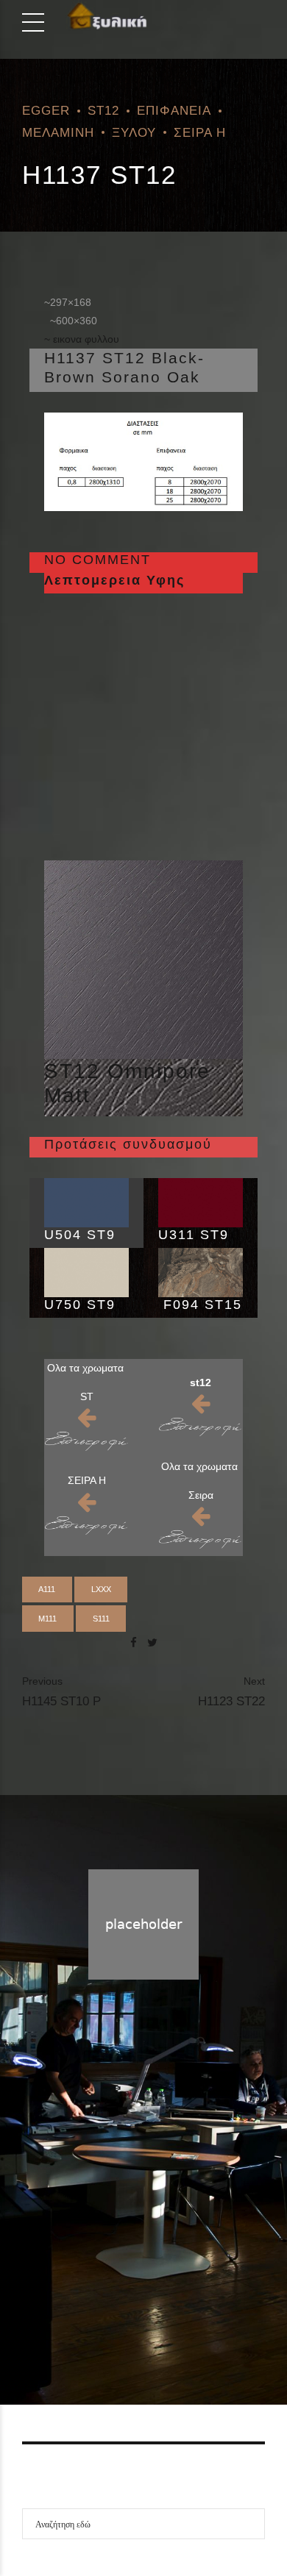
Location (196, 2321)
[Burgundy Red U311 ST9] (201, 1203)
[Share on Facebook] (134, 1642)
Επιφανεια (174, 110)
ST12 (103, 110)
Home (85, 2321)
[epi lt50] (86, 1441)
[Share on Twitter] (152, 1642)
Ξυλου (134, 132)
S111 (101, 1619)
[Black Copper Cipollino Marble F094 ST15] (201, 1273)
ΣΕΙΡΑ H (200, 132)
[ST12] (143, 960)
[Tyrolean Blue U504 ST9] (86, 1203)
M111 (47, 1619)
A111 (47, 1589)
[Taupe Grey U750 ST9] (86, 1273)
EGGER (46, 110)
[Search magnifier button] (249, 2524)
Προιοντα (138, 2321)
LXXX (101, 1589)
